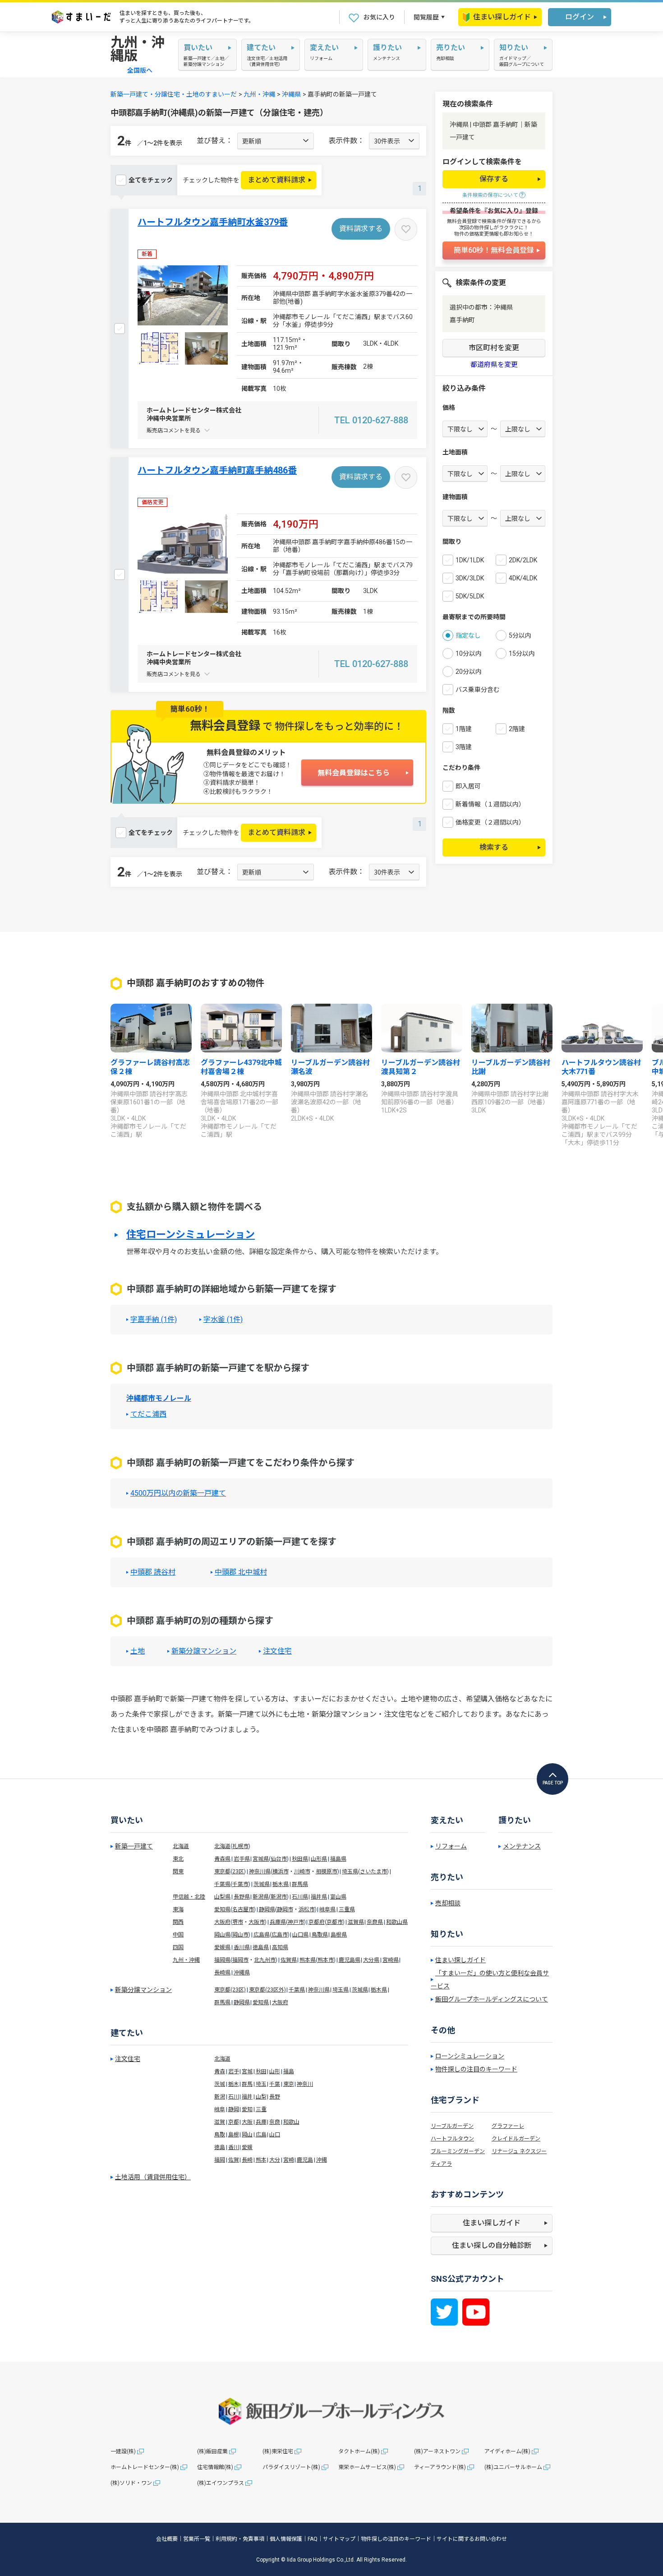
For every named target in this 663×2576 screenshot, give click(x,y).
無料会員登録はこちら (354, 773)
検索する (494, 847)
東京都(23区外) (267, 1990)
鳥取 (220, 2135)
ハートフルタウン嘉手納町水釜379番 (213, 222)
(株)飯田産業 (212, 2451)
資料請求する (361, 229)
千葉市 (240, 1884)
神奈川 (305, 2084)
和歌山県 (397, 1922)
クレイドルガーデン (516, 2139)
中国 (178, 1935)
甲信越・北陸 (189, 1897)
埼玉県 (350, 1872)
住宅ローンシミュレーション (191, 1235)
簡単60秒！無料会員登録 (494, 250)
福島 (289, 2071)
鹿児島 (305, 2160)
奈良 (275, 2122)
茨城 (220, 2084)
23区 (238, 1872)
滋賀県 (356, 1922)
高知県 (280, 1947)
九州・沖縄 (259, 94)
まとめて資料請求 (276, 180)
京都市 (335, 1922)
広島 (261, 2135)
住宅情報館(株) (215, 2467)
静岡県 (267, 1909)
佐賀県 (289, 1960)
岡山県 (222, 1935)
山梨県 (222, 1897)
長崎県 (222, 1973)
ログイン (580, 17)
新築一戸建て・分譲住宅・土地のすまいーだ (174, 94)
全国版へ (140, 70)
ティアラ (441, 2164)
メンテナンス (522, 1846)
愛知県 (222, 1909)
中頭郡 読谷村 (153, 1572)
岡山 (247, 2135)
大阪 (247, 2122)
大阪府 (222, 1922)
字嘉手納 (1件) (154, 1320)
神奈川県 (260, 1872)
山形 (275, 2071)
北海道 (181, 1846)
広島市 (280, 1935)
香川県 (242, 1947)
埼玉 (261, 2084)
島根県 (339, 1935)
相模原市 (327, 1872)
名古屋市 (243, 1909)
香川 (234, 2147)
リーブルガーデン (452, 2126)
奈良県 (375, 1922)
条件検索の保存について (490, 195)
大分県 (371, 1960)
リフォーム (451, 1846)
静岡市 (285, 1909)
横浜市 (281, 1872)
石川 (234, 2097)
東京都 (222, 1872)
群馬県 (300, 1884)
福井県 (319, 1897)
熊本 (261, 2160)
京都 (234, 2122)
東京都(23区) (230, 1990)
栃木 (234, 2084)
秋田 (261, 2071)
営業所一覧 (197, 2539)
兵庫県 (278, 1922)
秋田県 (300, 1859)
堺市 (238, 1922)
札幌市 (240, 1846)
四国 (178, 1947)
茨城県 (262, 1884)
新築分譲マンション (204, 1651)
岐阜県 (327, 1909)
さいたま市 (373, 1872)
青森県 (222, 1859)
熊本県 (308, 1960)
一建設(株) (123, 2451)
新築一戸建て (134, 1846)
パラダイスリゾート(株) (291, 2467)
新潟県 (261, 1897)
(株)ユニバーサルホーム (513, 2467)
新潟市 (279, 1897)
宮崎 (289, 2160)
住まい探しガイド (502, 17)
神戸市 (296, 1922)
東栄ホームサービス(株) (367, 2467)
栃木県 (281, 1884)
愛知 (247, 2109)
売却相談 (448, 1903)
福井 (247, 2097)
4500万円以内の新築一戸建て (178, 1493)
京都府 (317, 1922)
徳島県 (261, 1947)
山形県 (319, 1859)
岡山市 (240, 1935)
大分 (275, 2160)
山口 (275, 2135)
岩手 (234, 2071)
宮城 (247, 2071)
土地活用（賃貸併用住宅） (153, 2177)
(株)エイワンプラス (221, 2483)
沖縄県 (291, 94)
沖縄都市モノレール (159, 1398)
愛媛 (247, 2147)
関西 (178, 1922)
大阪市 (257, 1922)
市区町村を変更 (494, 348)
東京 (289, 2084)
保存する (494, 179)
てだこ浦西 (148, 1414)
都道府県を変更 (494, 365)
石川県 (300, 1897)
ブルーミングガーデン (458, 2151)
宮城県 (261, 1859)
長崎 (247, 2160)
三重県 (347, 1909)
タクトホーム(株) (359, 2451)
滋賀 (220, 2122)
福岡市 (240, 1960)
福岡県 (222, 1960)
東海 (178, 1909)
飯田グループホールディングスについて (492, 1999)
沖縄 (322, 2160)
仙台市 (279, 1859)
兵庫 (261, 2122)
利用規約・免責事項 (240, 2539)
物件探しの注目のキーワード (476, 2069)
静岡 (234, 2109)
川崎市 (302, 1872)
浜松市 (307, 1909)
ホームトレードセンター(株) (145, 2467)
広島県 (262, 1935)
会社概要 (167, 2539)
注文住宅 (277, 1651)
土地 (138, 1651)
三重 (261, 2109)
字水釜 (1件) (223, 1320)
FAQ (313, 2539)
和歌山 (291, 2122)
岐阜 (220, 2109)
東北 (178, 1859)
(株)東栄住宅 (278, 2451)
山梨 (261, 2097)
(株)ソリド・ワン (131, 2483)
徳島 (220, 2147)
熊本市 (326, 1960)
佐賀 (234, 2160)
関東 (178, 1872)
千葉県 (222, 1884)
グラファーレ (508, 2126)
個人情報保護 (286, 2539)
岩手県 (242, 1859)
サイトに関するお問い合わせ (472, 2539)
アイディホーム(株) (507, 2451)
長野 (275, 2097)
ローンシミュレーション (470, 2056)
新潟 (220, 2097)
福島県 (338, 1859)
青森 (220, 2071)
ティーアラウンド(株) (440, 2467)
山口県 (300, 1935)
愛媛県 (222, 1947)
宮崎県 (391, 1960)
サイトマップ (339, 2539)
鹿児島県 (350, 1960)
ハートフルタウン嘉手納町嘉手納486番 (217, 470)
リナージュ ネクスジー (519, 2151)
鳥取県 (320, 1935)
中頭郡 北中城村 (241, 1572)
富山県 (338, 1897)
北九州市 (265, 1960)
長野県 (242, 1897)
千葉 (275, 2084)
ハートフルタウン (452, 2139)
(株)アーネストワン (437, 2451)
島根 (234, 2135)
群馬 (247, 2084)
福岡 (220, 2160)
